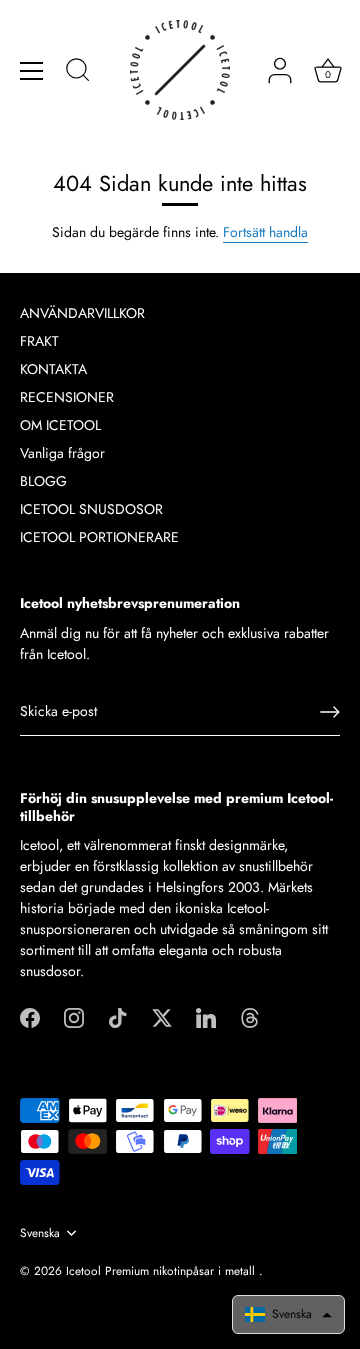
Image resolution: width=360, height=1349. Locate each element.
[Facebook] (30, 1016)
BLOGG (43, 481)
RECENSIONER (67, 397)
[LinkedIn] (206, 1016)
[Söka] (78, 73)
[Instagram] (74, 1016)
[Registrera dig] (330, 712)
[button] (288, 1314)
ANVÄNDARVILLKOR (82, 313)
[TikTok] (118, 1016)
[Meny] (32, 71)
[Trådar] (250, 1016)
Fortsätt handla (265, 232)
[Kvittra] (162, 1016)
